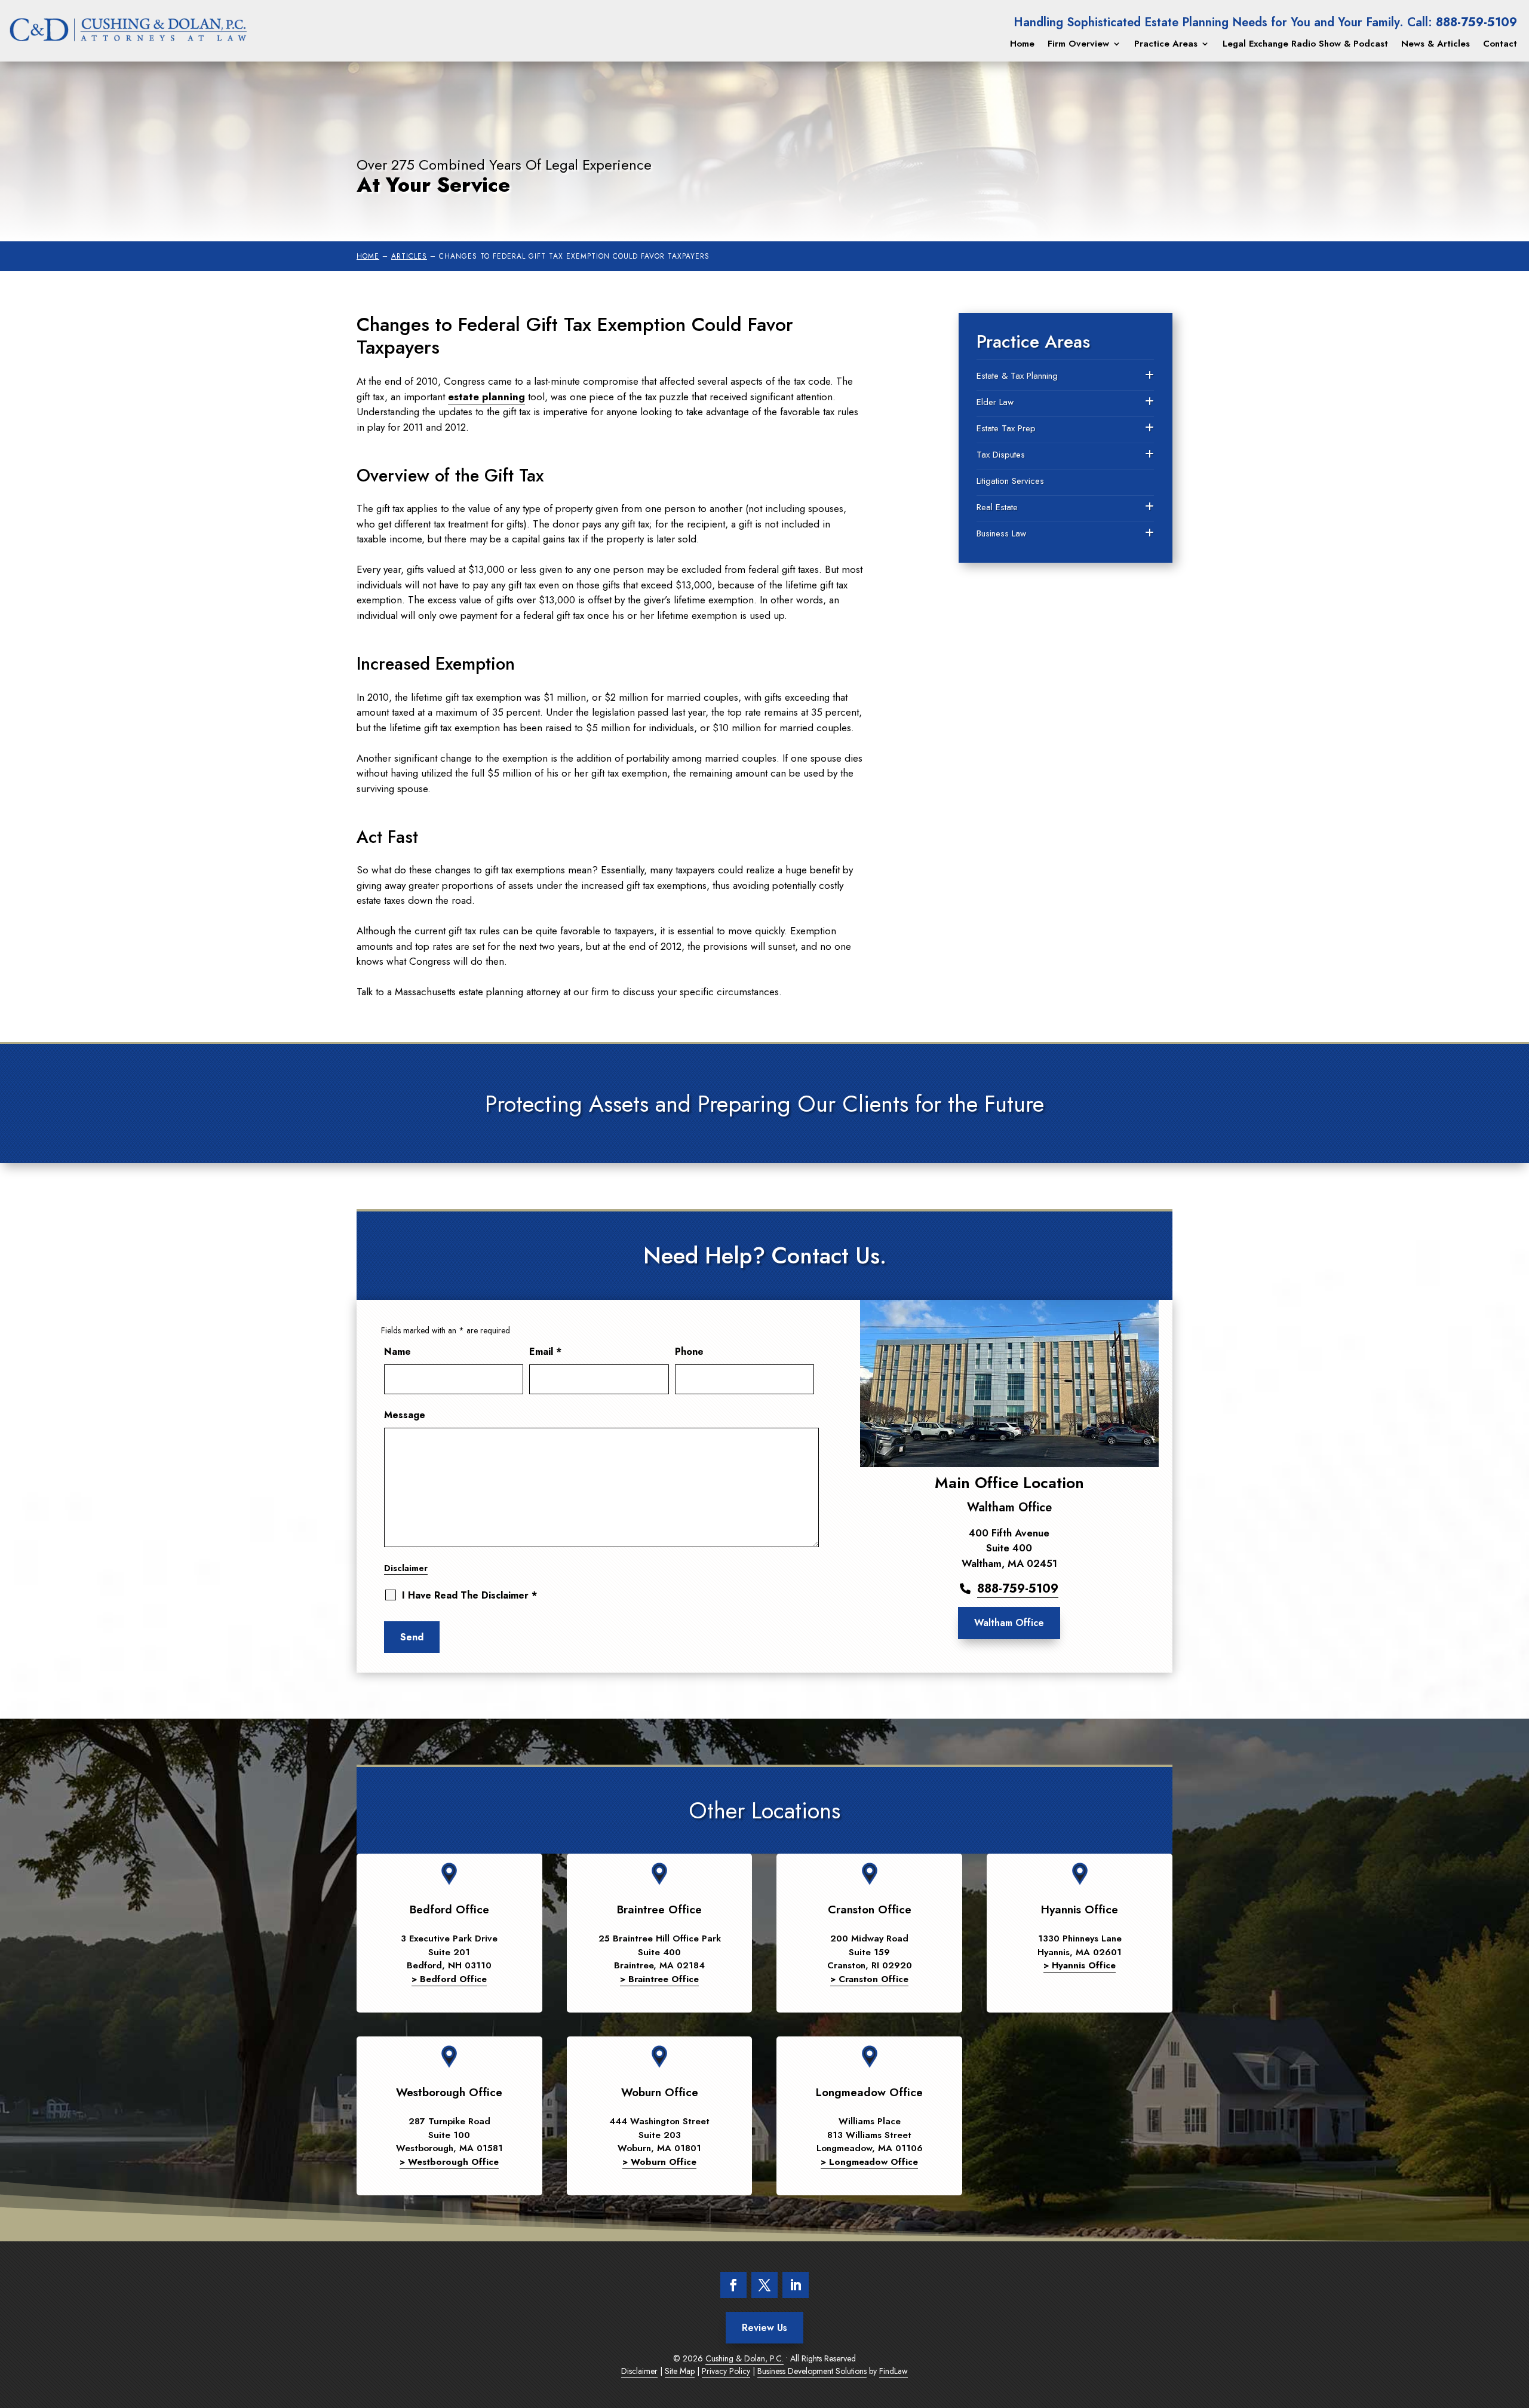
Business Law (1001, 533)
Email (545, 1352)
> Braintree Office (659, 1979)
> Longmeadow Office (869, 2162)
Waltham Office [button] (1009, 1623)
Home (1022, 44)
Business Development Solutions (812, 2371)
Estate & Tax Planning (1017, 376)
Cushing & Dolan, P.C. (744, 2358)
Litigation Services (1010, 481)
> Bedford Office (449, 1979)
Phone (689, 1352)
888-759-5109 (1476, 22)
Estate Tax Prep (1006, 428)
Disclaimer (406, 1568)
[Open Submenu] (1149, 376)
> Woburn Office (659, 2162)
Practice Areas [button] (1166, 44)
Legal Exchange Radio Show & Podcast (1305, 44)
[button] (1511, 2390)
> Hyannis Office (1080, 1965)
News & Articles (1436, 44)
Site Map (680, 2371)
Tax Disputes (1001, 455)
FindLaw (894, 2371)
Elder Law (995, 402)
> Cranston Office (869, 1979)
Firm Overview (1078, 44)
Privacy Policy (726, 2371)
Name (397, 1352)
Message (405, 1415)
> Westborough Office (449, 2162)
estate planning (486, 397)
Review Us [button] (764, 2328)
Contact (1500, 44)
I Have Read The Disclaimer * (469, 1596)
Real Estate (997, 507)
